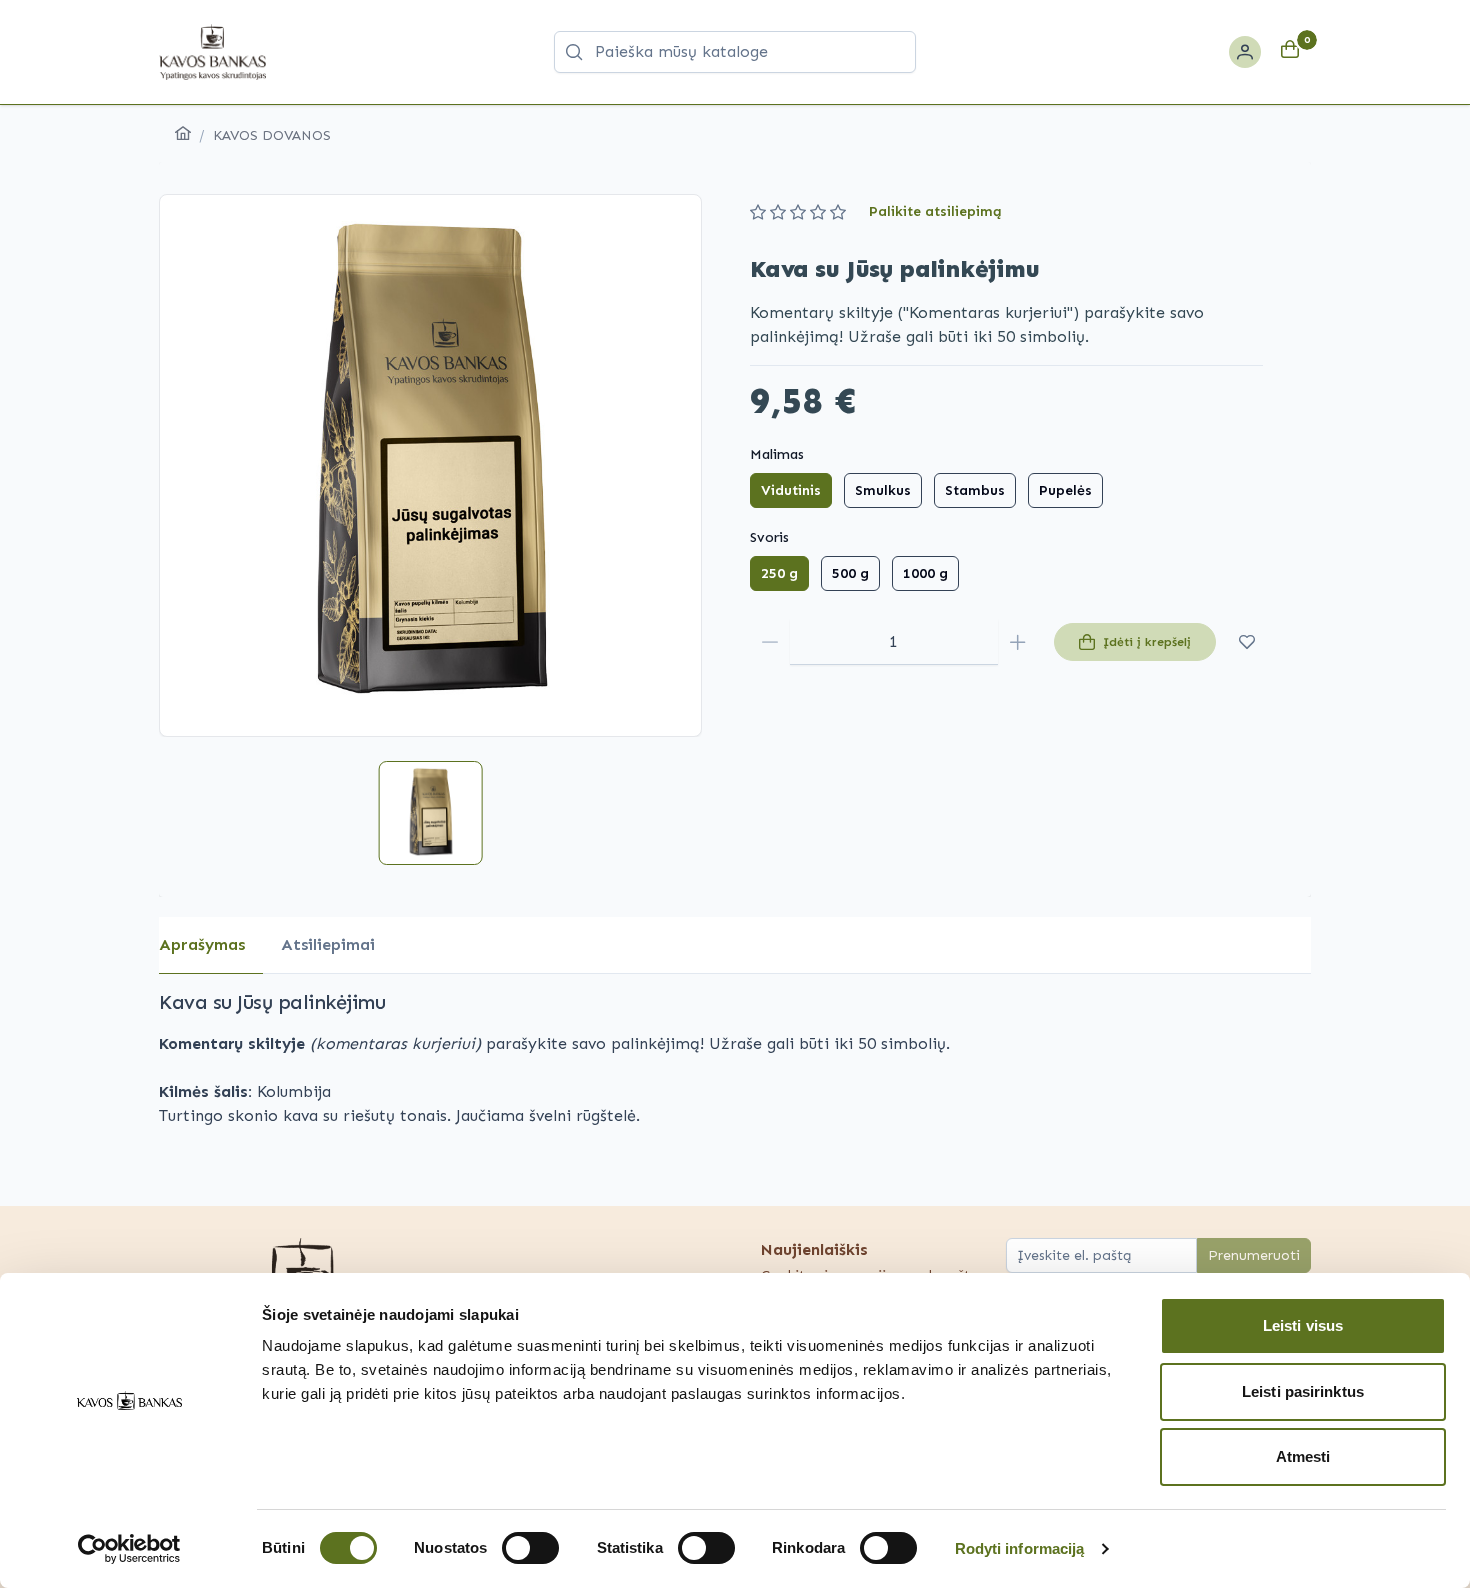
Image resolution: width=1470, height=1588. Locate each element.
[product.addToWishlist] (1247, 642)
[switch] (530, 1548)
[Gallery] (430, 465)
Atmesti (1303, 1456)
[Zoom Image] (430, 465)
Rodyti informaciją (1020, 1548)
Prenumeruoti (1254, 1255)
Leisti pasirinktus (1303, 1391)
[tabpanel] (735, 1058)
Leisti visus (1303, 1325)
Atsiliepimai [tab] (328, 944)
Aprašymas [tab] (202, 944)
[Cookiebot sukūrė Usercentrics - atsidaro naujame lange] (129, 1549)
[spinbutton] (894, 642)
